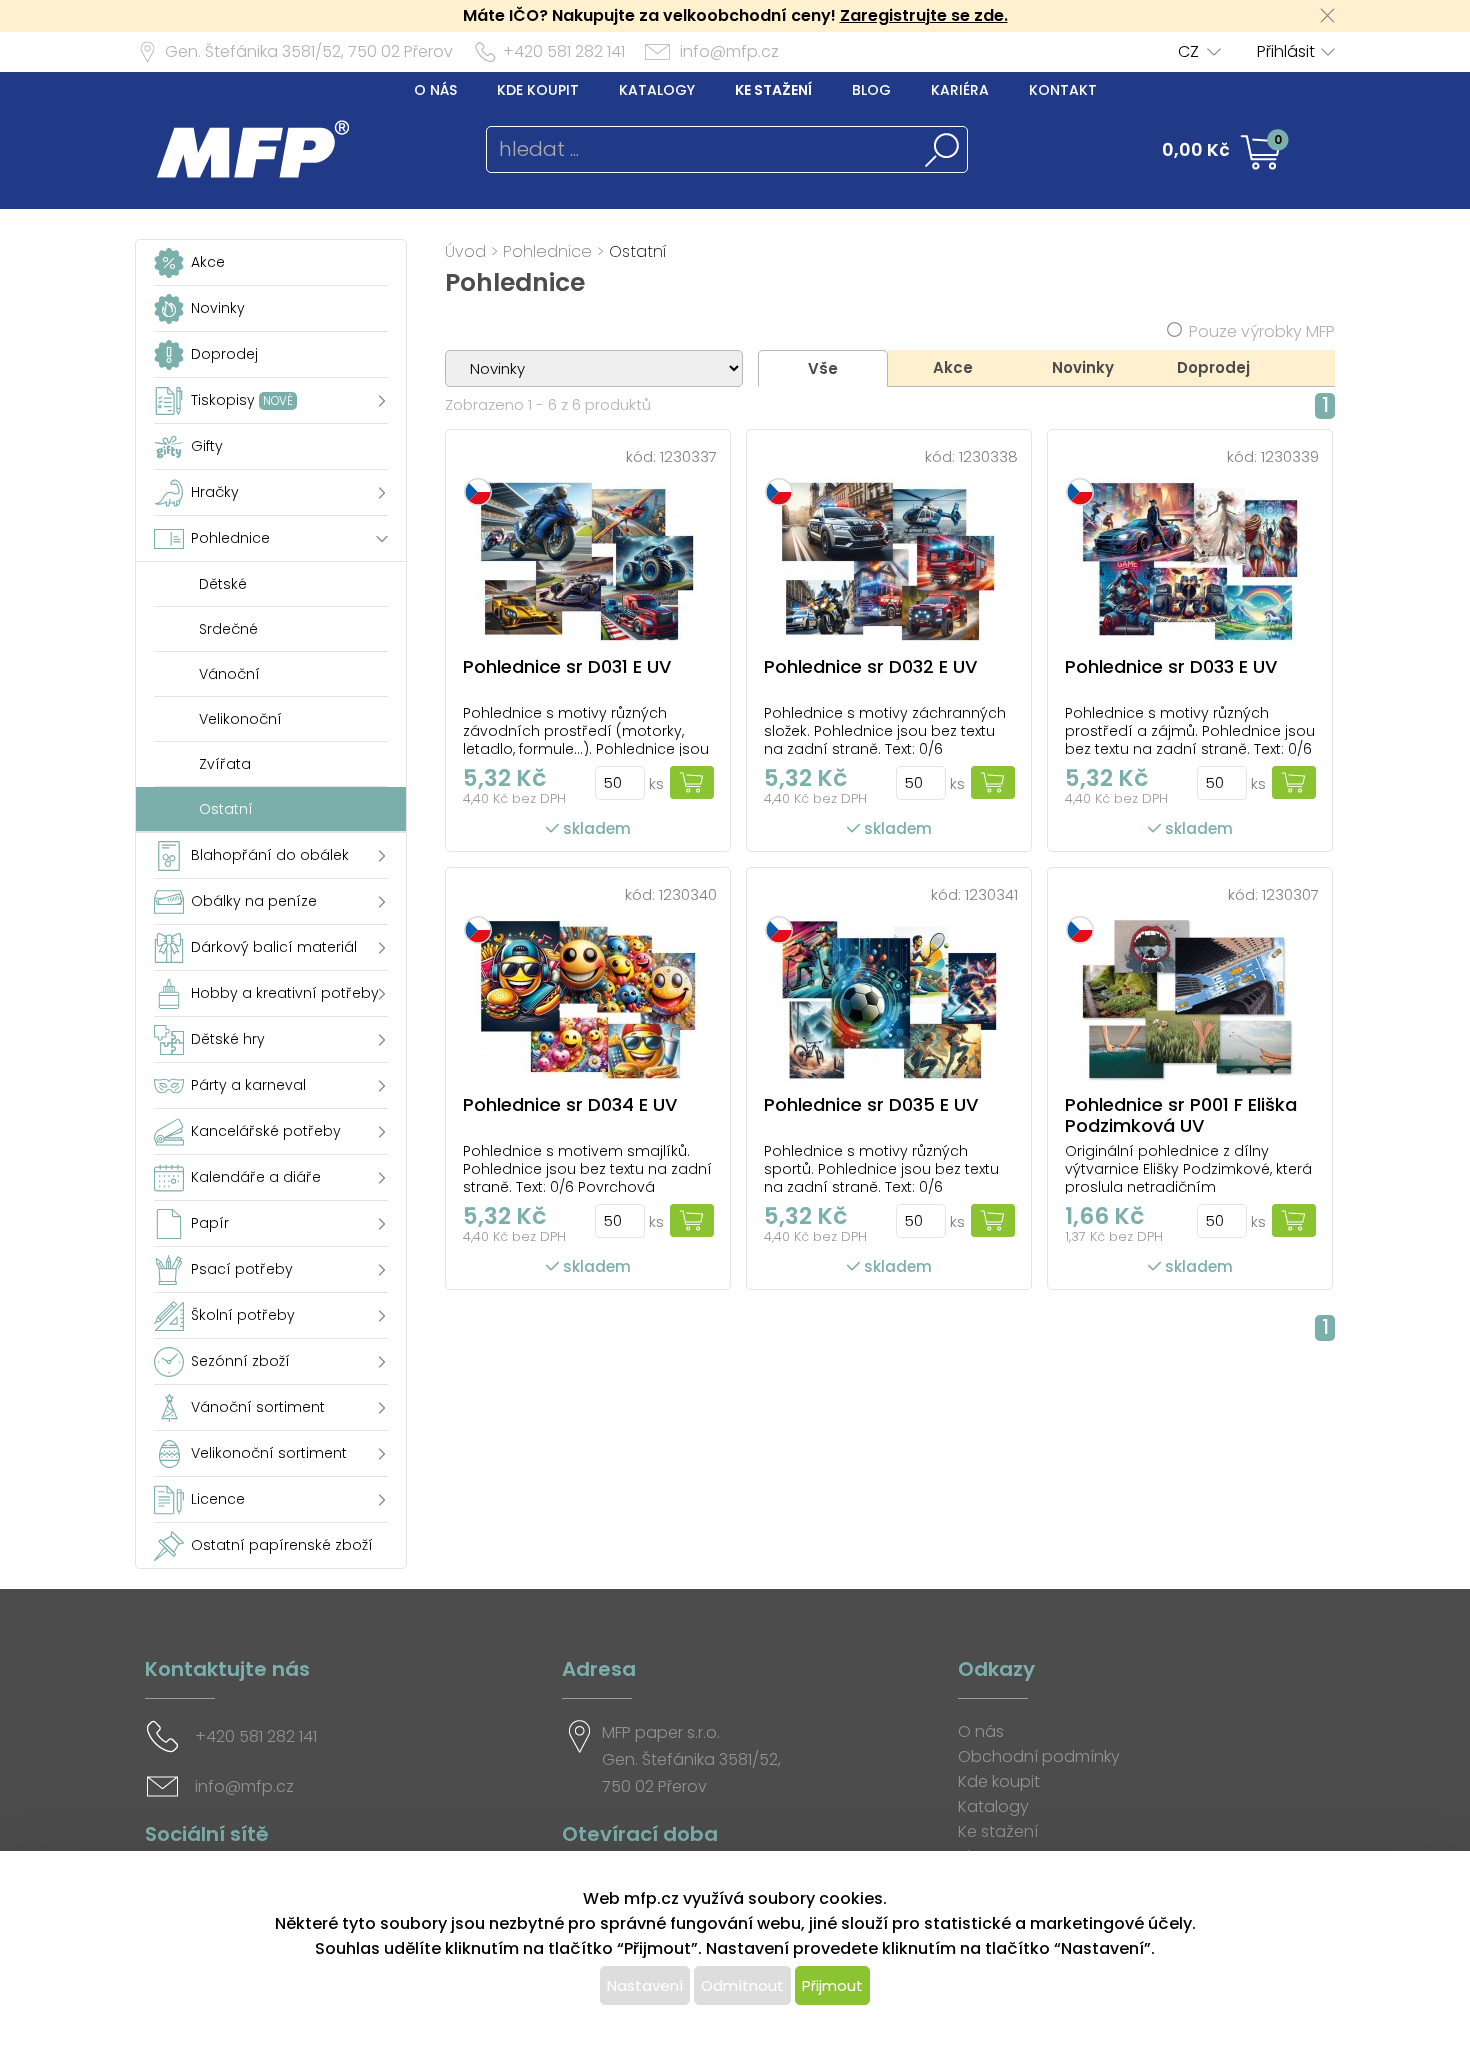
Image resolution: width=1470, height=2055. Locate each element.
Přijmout (832, 1985)
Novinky (1083, 367)
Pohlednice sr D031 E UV (567, 666)
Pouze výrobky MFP (1262, 331)
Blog (871, 90)
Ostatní (638, 251)
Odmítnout (742, 1985)
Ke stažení (773, 90)
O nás (435, 90)
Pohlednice (547, 251)
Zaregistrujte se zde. (924, 15)
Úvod (465, 251)
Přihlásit (1286, 51)
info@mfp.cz (729, 51)
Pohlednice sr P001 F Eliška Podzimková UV (1181, 1115)
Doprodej (1213, 367)
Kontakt (1063, 90)
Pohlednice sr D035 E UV (871, 1104)
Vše (823, 368)
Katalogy (657, 90)
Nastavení (645, 1985)
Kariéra (960, 90)
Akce (953, 367)
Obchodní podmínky (1039, 1756)
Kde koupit (538, 90)
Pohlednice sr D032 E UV (870, 666)
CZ (1188, 51)
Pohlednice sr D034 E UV (570, 1104)
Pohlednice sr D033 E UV (1171, 666)
